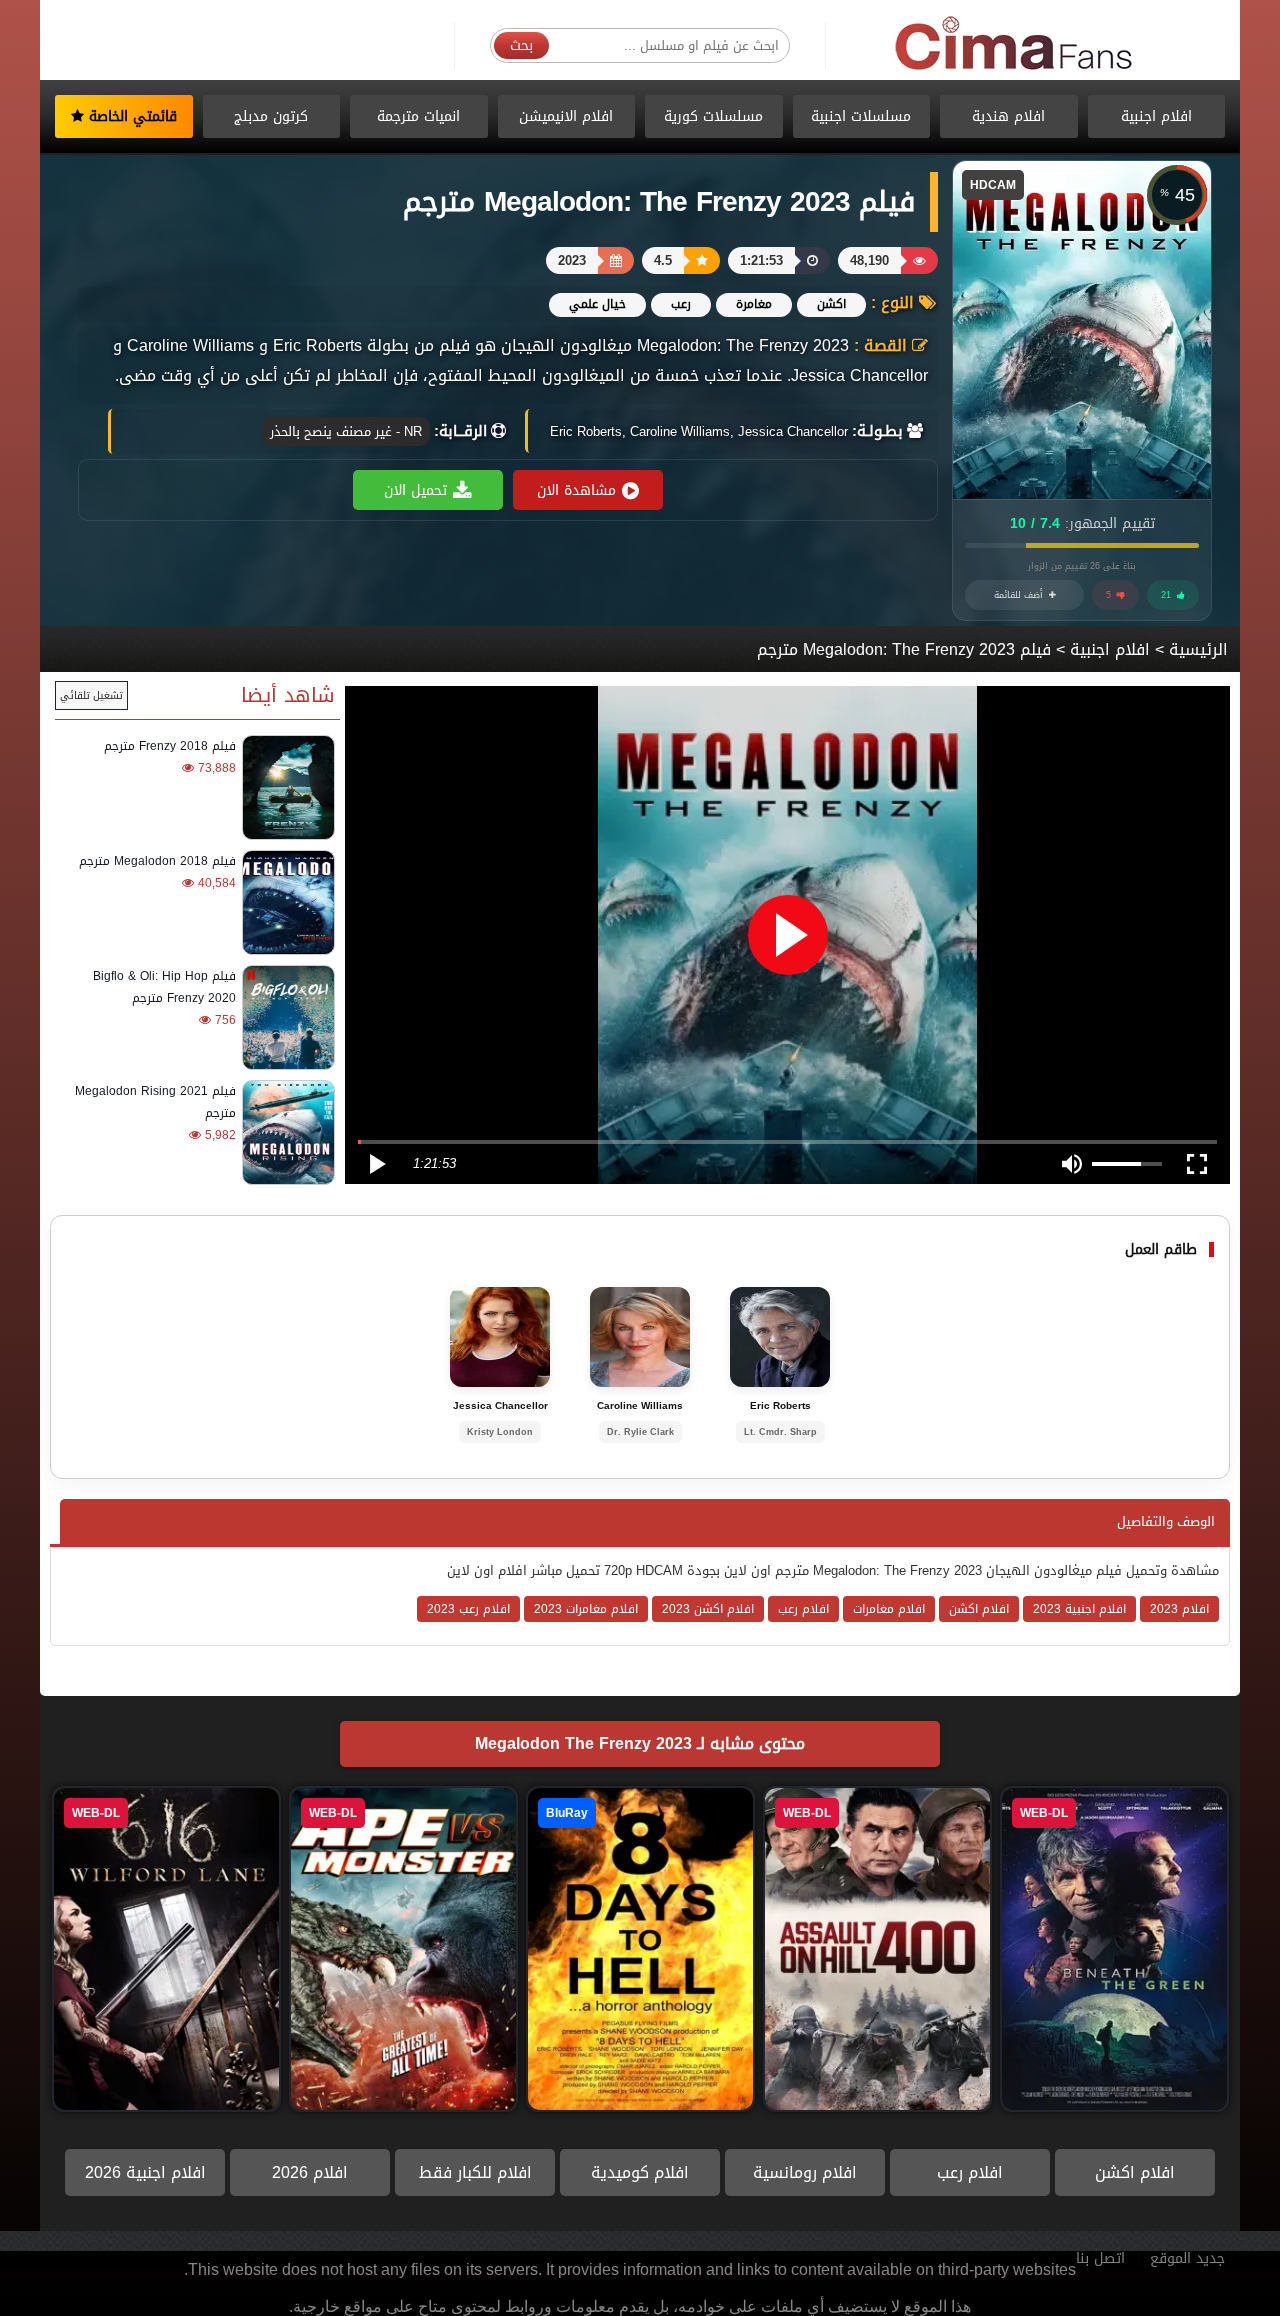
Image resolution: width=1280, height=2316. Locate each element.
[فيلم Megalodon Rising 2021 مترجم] (285, 1132)
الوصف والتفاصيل (1166, 1521)
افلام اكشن (1135, 2172)
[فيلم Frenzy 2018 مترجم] (285, 787)
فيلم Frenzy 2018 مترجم (170, 746)
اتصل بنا (1100, 2258)
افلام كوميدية (640, 2172)
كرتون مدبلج (271, 116)
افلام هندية (1008, 116)
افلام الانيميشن (566, 116)
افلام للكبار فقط (475, 2172)
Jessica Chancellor (500, 1406)
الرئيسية (1198, 649)
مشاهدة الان (576, 490)
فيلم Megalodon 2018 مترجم (157, 861)
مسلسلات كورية (713, 116)
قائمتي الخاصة (130, 116)
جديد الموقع (1187, 2258)
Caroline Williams (640, 1406)
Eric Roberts (780, 1406)
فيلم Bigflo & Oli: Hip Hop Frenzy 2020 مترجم (164, 987)
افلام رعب (970, 2172)
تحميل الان (415, 490)
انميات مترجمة (418, 116)
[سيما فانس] (1015, 44)
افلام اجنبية (1156, 116)
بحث (521, 45)
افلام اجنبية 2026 (145, 2172)
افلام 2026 (310, 2172)
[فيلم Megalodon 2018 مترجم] (285, 902)
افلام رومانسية (805, 2172)
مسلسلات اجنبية (861, 116)
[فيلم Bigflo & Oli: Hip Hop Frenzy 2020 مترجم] (285, 1017)
